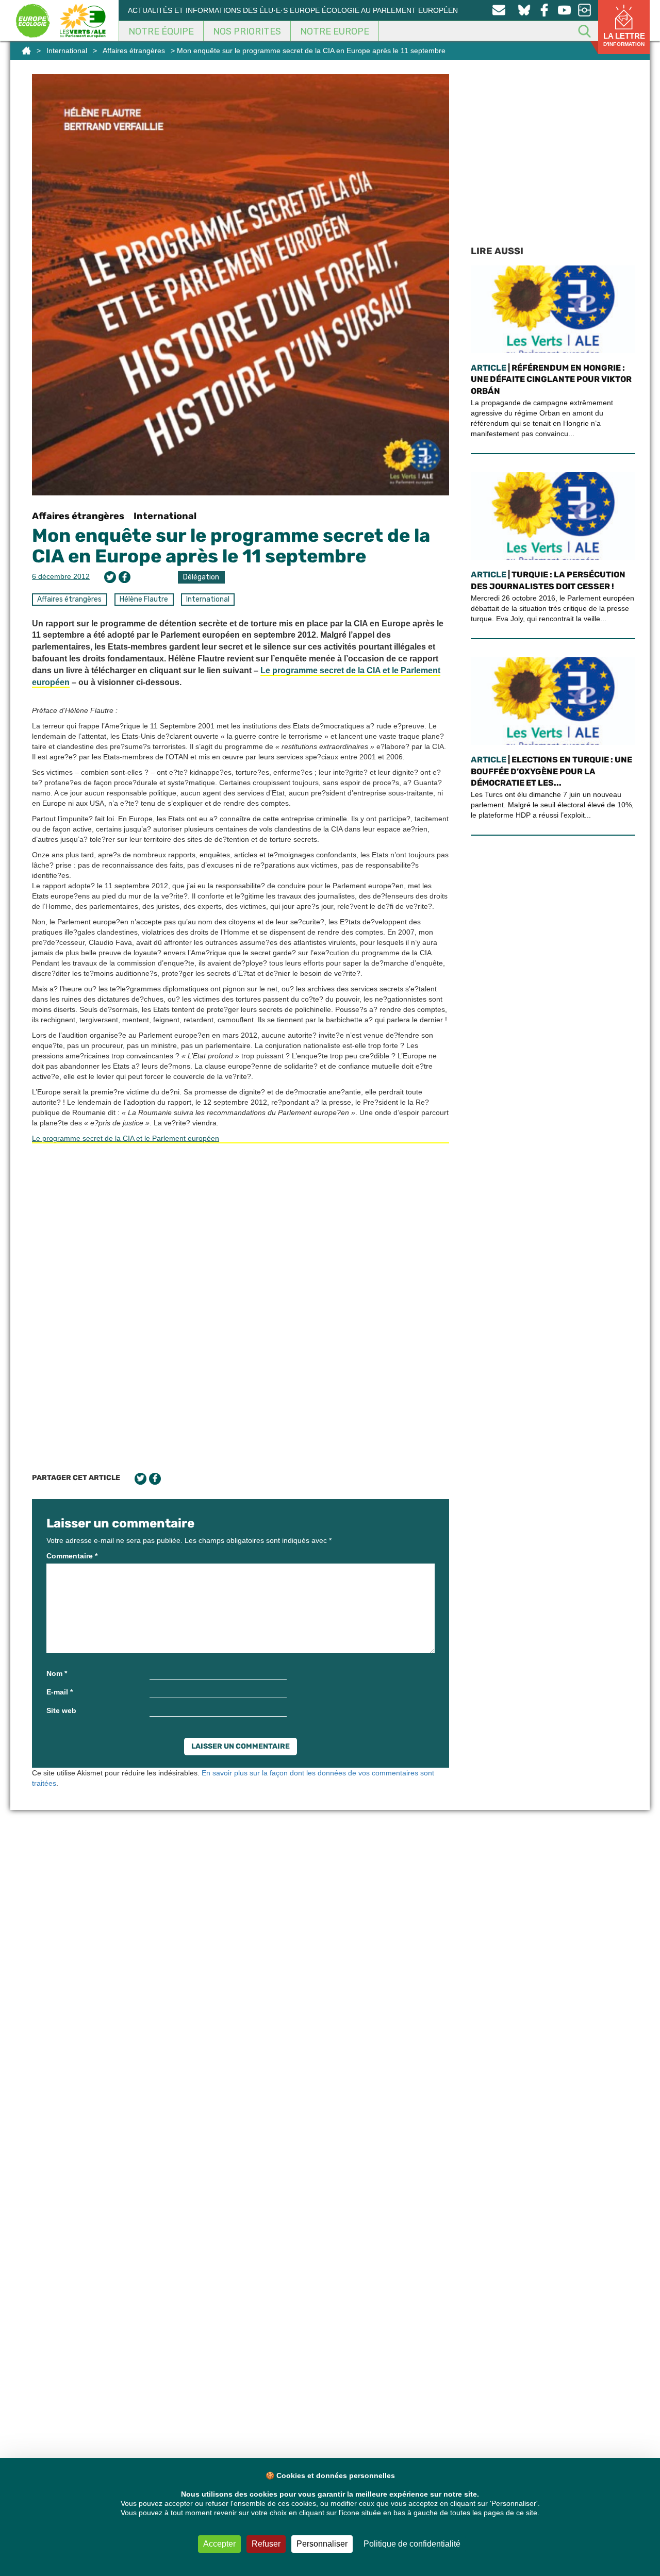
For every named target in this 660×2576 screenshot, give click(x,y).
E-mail (60, 1692)
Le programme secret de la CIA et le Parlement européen (126, 1138)
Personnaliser (322, 2544)
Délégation (201, 577)
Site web (61, 1710)
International (67, 51)
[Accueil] (26, 51)
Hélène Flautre (144, 599)
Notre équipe (161, 31)
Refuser (266, 2544)
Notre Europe (335, 31)
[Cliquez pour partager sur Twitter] (110, 577)
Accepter (219, 2544)
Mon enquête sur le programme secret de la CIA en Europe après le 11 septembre (231, 546)
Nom (57, 1673)
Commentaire (72, 1556)
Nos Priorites (247, 31)
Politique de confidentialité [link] (412, 2544)
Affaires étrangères (134, 51)
